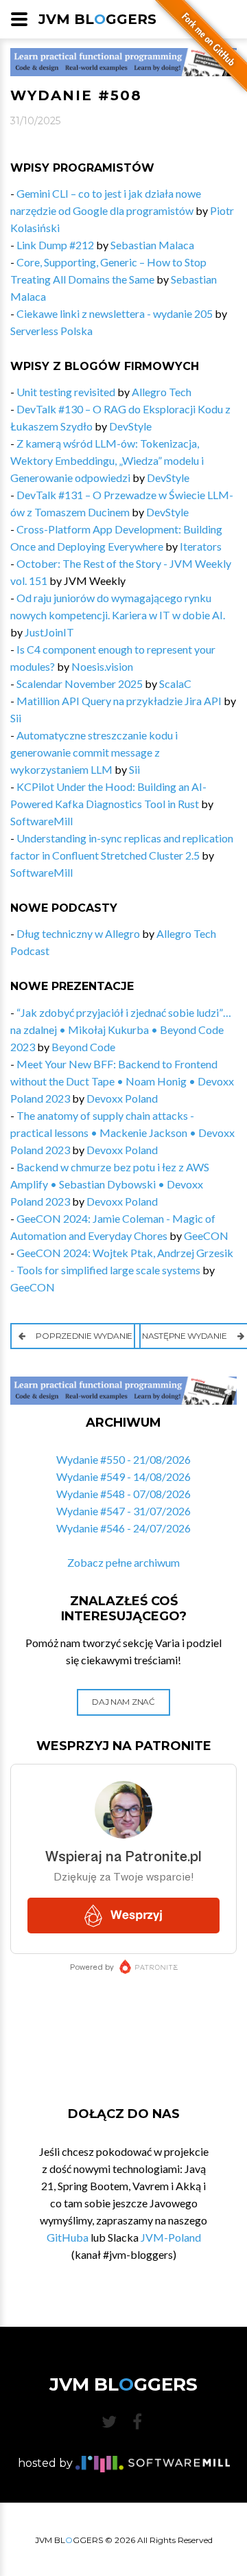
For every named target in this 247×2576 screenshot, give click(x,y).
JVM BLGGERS (97, 19)
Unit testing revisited (66, 392)
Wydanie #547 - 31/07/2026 (123, 1511)
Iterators (201, 546)
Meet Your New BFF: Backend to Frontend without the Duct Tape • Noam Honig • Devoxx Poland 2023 (122, 1081)
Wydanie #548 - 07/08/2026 (123, 1494)
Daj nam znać (123, 1702)
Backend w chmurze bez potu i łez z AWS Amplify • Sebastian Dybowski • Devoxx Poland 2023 (110, 1184)
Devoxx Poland (122, 1098)
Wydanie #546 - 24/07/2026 (123, 1528)
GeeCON (206, 1235)
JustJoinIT (49, 632)
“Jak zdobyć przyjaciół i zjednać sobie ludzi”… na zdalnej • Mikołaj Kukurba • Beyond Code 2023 (121, 1030)
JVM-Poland (171, 2237)
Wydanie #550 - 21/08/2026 (123, 1459)
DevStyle (130, 426)
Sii (16, 718)
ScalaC (175, 683)
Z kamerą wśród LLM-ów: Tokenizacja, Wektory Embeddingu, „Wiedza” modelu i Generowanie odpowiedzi (107, 460)
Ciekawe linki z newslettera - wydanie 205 (115, 313)
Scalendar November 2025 (80, 683)
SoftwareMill (42, 821)
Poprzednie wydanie (83, 1336)
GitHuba (68, 2237)
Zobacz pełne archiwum (123, 1562)
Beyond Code (83, 1047)
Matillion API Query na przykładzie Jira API (119, 701)
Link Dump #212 (55, 245)
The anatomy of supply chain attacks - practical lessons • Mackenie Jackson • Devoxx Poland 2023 (122, 1132)
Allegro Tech (162, 392)
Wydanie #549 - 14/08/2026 (123, 1476)
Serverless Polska (51, 331)
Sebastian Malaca (152, 245)
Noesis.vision (102, 666)
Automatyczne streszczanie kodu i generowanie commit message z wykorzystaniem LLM (94, 752)
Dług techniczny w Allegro (78, 933)
